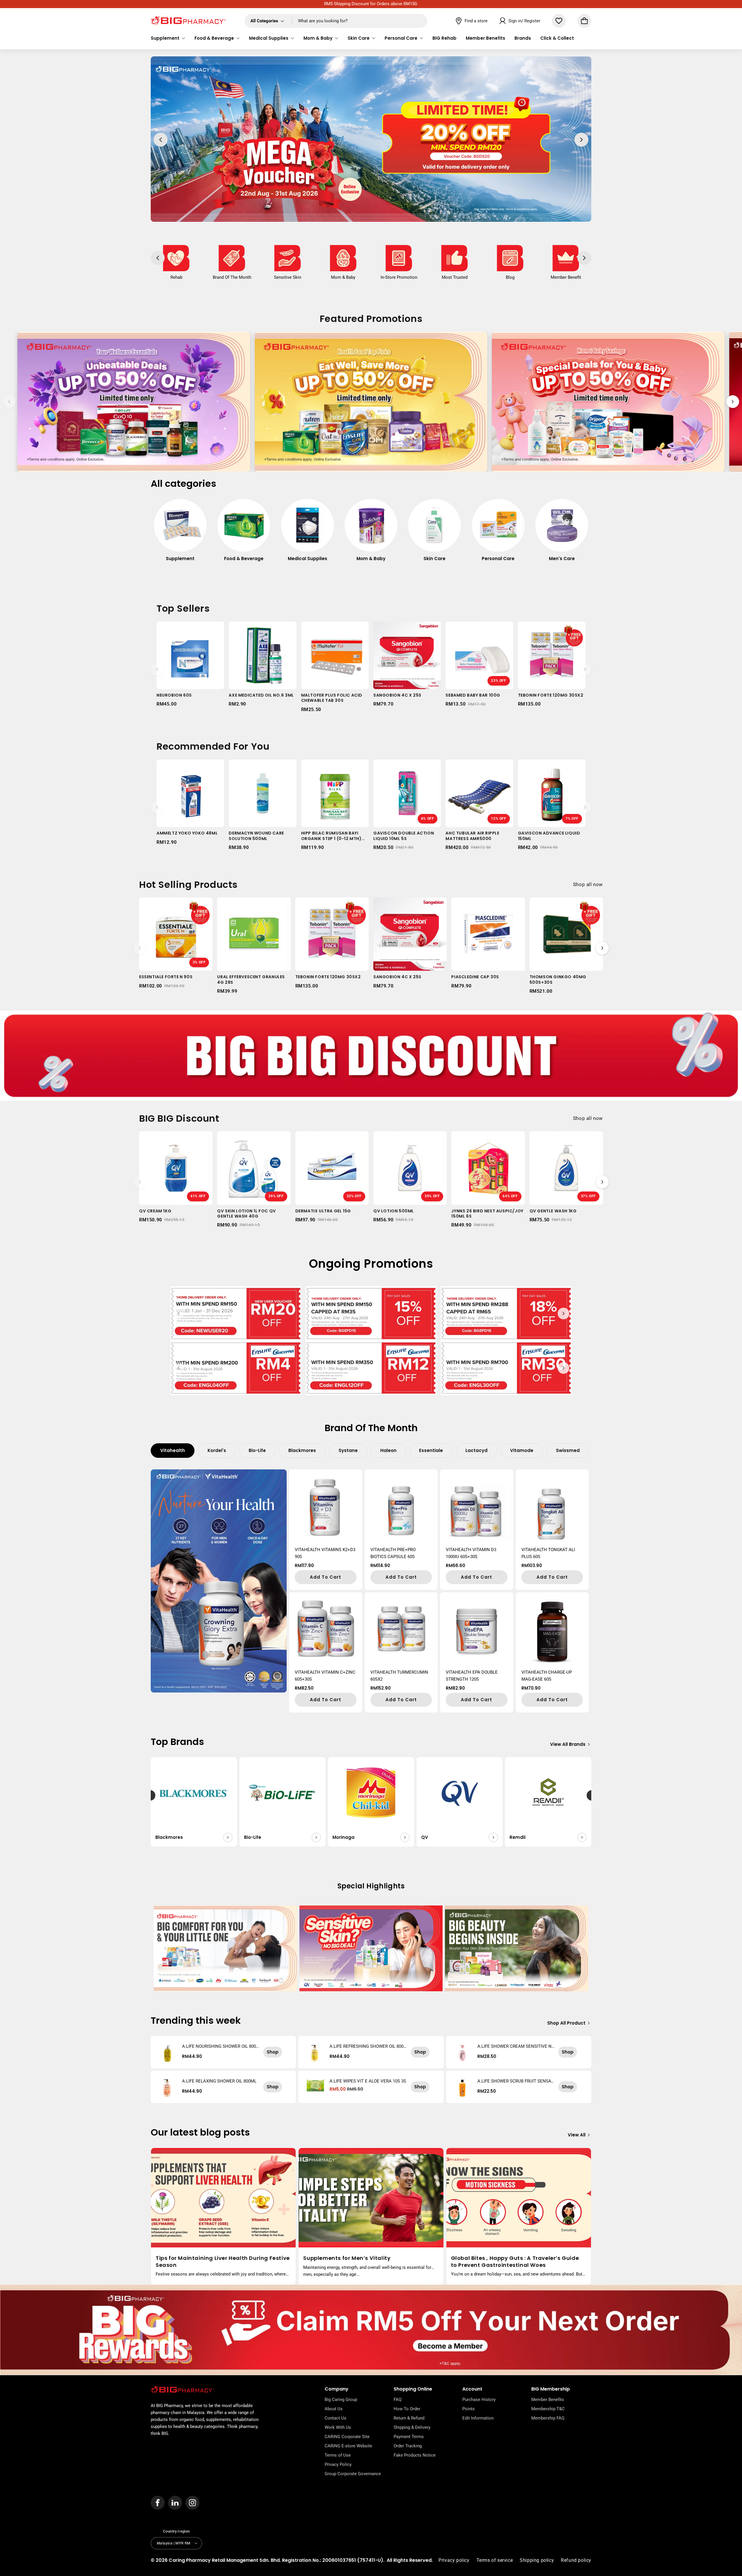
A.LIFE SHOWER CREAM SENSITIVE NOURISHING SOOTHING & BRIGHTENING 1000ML (516, 2046)
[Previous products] (157, 669)
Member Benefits (548, 2400)
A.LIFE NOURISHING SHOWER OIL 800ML (219, 2046)
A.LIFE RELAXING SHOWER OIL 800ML (219, 2081)
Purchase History (479, 2400)
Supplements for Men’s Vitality (347, 2258)
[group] (180, 533)
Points (469, 2409)
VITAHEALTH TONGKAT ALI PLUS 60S (548, 1553)
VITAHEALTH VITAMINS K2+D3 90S (325, 1553)
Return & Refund (409, 2418)
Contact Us (335, 2418)
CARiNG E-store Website (348, 2446)
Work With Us (338, 2427)
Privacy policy (454, 2560)
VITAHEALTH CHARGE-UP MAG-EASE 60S (547, 1676)
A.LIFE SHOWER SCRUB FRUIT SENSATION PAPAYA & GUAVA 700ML (516, 2081)
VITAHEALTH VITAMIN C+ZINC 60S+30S (325, 1676)
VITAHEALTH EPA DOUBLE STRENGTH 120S (472, 1676)
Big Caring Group (341, 2400)
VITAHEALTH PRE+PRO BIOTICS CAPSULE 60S (393, 1553)
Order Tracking (408, 2446)
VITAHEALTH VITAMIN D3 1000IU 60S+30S (471, 1553)
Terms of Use (338, 2455)
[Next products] (585, 669)
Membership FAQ (548, 2418)
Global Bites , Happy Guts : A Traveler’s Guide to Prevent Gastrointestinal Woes (515, 2261)
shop (273, 2052)
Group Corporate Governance (353, 2474)
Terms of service (495, 2560)
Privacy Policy (338, 2464)
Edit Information (478, 2418)
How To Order (407, 2409)
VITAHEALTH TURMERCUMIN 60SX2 (399, 1676)
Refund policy (576, 2560)
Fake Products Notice (415, 2455)
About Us (334, 2409)
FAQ (398, 2400)
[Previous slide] (9, 402)
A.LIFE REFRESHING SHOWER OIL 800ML (367, 2046)
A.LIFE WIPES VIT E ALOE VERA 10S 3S (368, 2081)
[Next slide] (733, 402)
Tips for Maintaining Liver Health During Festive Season (223, 2261)
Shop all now (588, 884)
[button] (168, 38)
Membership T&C (548, 2409)
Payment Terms (409, 2437)
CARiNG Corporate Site (347, 2437)
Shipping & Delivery (412, 2427)
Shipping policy (537, 2560)
